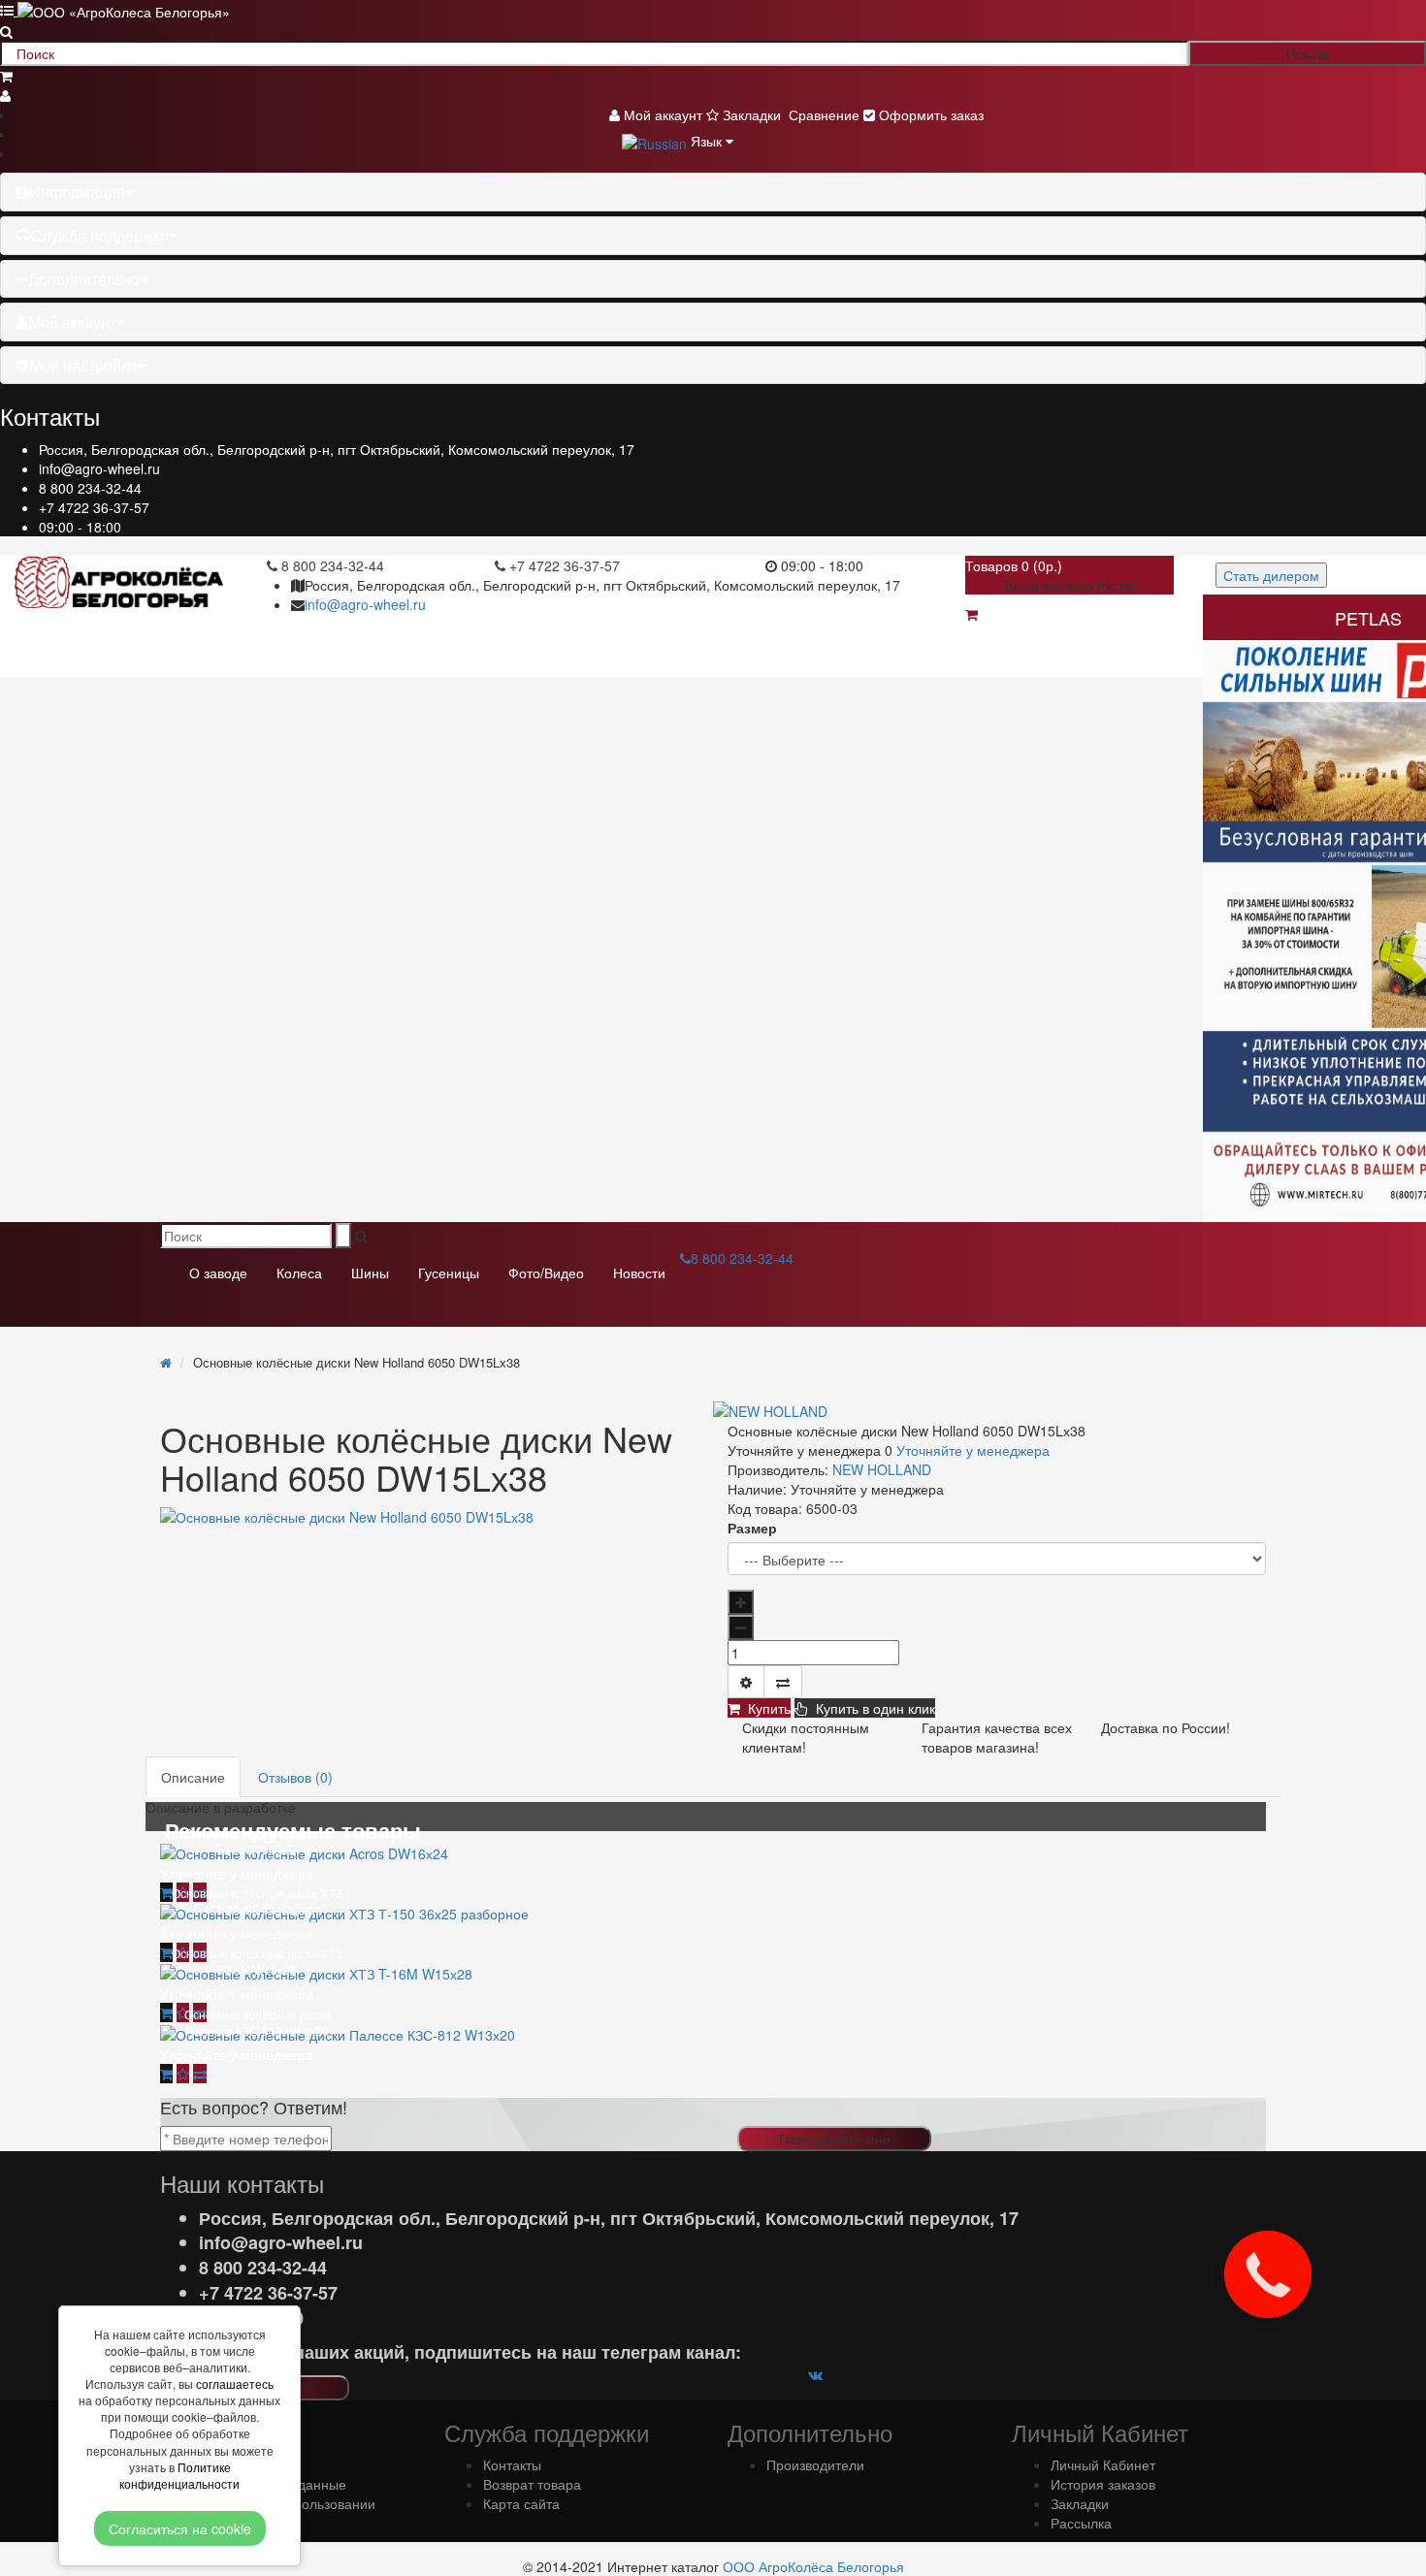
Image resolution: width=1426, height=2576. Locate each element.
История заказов (1103, 2484)
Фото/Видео (546, 1272)
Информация (77, 192)
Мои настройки (83, 365)
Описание (193, 1777)
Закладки (1080, 2503)
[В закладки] (746, 1682)
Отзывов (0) (295, 1777)
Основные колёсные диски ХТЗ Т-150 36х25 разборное (257, 1901)
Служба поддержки (99, 235)
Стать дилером (1271, 575)
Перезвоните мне (835, 2139)
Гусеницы (449, 1272)
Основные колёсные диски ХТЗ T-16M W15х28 (257, 1961)
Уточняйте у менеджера (973, 1450)
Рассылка (1081, 2523)
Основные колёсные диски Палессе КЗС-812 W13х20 (258, 2022)
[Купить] (166, 1892)
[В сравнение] (783, 1682)
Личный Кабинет (1103, 2464)
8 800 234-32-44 (90, 488)
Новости (639, 1272)
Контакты (512, 2464)
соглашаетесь (235, 2383)
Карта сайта (521, 2503)
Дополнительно (84, 279)
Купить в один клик (872, 1708)
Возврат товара (532, 2484)
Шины (370, 1272)
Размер (752, 1528)
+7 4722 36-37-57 (94, 507)
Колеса (299, 1272)
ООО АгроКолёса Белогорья (813, 2566)
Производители (815, 2464)
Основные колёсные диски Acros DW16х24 (258, 1841)
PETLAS (1368, 618)
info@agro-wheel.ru (99, 468)
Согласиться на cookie (180, 2528)
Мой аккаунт (72, 322)
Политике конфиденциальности (179, 2475)
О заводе (218, 1272)
